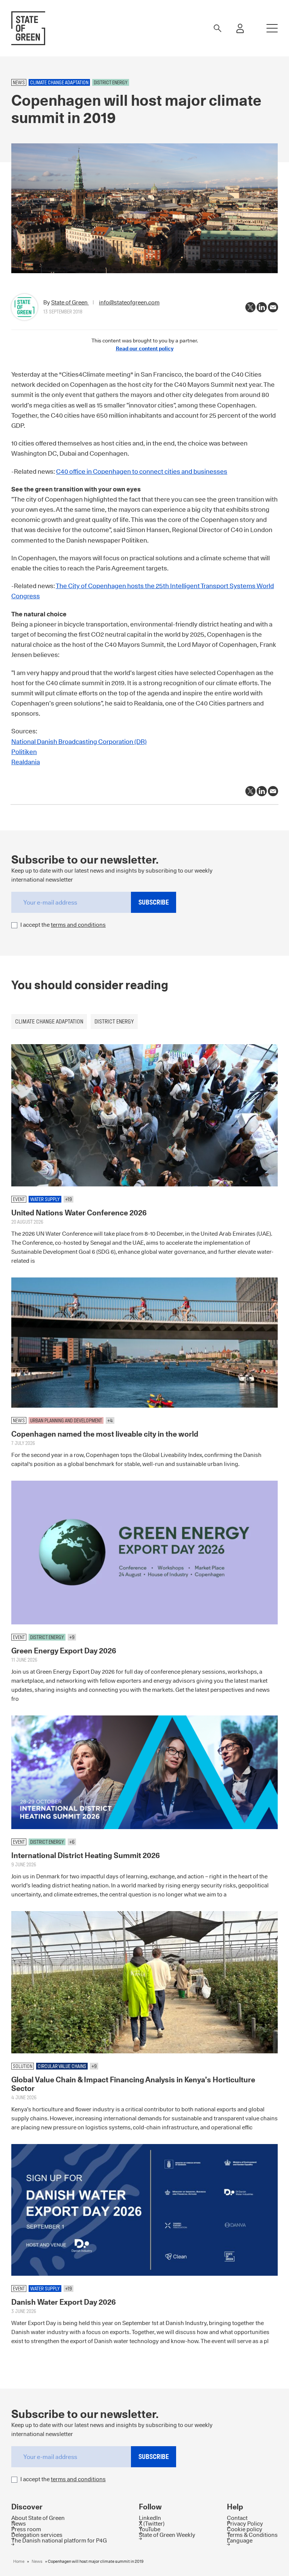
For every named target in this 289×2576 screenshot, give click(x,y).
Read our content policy (145, 348)
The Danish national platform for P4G (59, 2540)
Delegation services (37, 2534)
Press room (26, 2529)
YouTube (150, 2529)
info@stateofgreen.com (129, 302)
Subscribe (154, 902)
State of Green (70, 302)
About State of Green (38, 2517)
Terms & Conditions (252, 2534)
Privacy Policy (245, 2523)
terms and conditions (78, 925)
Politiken (24, 752)
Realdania (26, 762)
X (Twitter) (152, 2523)
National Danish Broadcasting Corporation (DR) (79, 742)
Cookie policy (245, 2529)
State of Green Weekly (167, 2534)
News (19, 2523)
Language (240, 2540)
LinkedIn (150, 2517)
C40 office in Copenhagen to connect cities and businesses (142, 471)
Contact (237, 2517)
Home (19, 2561)
